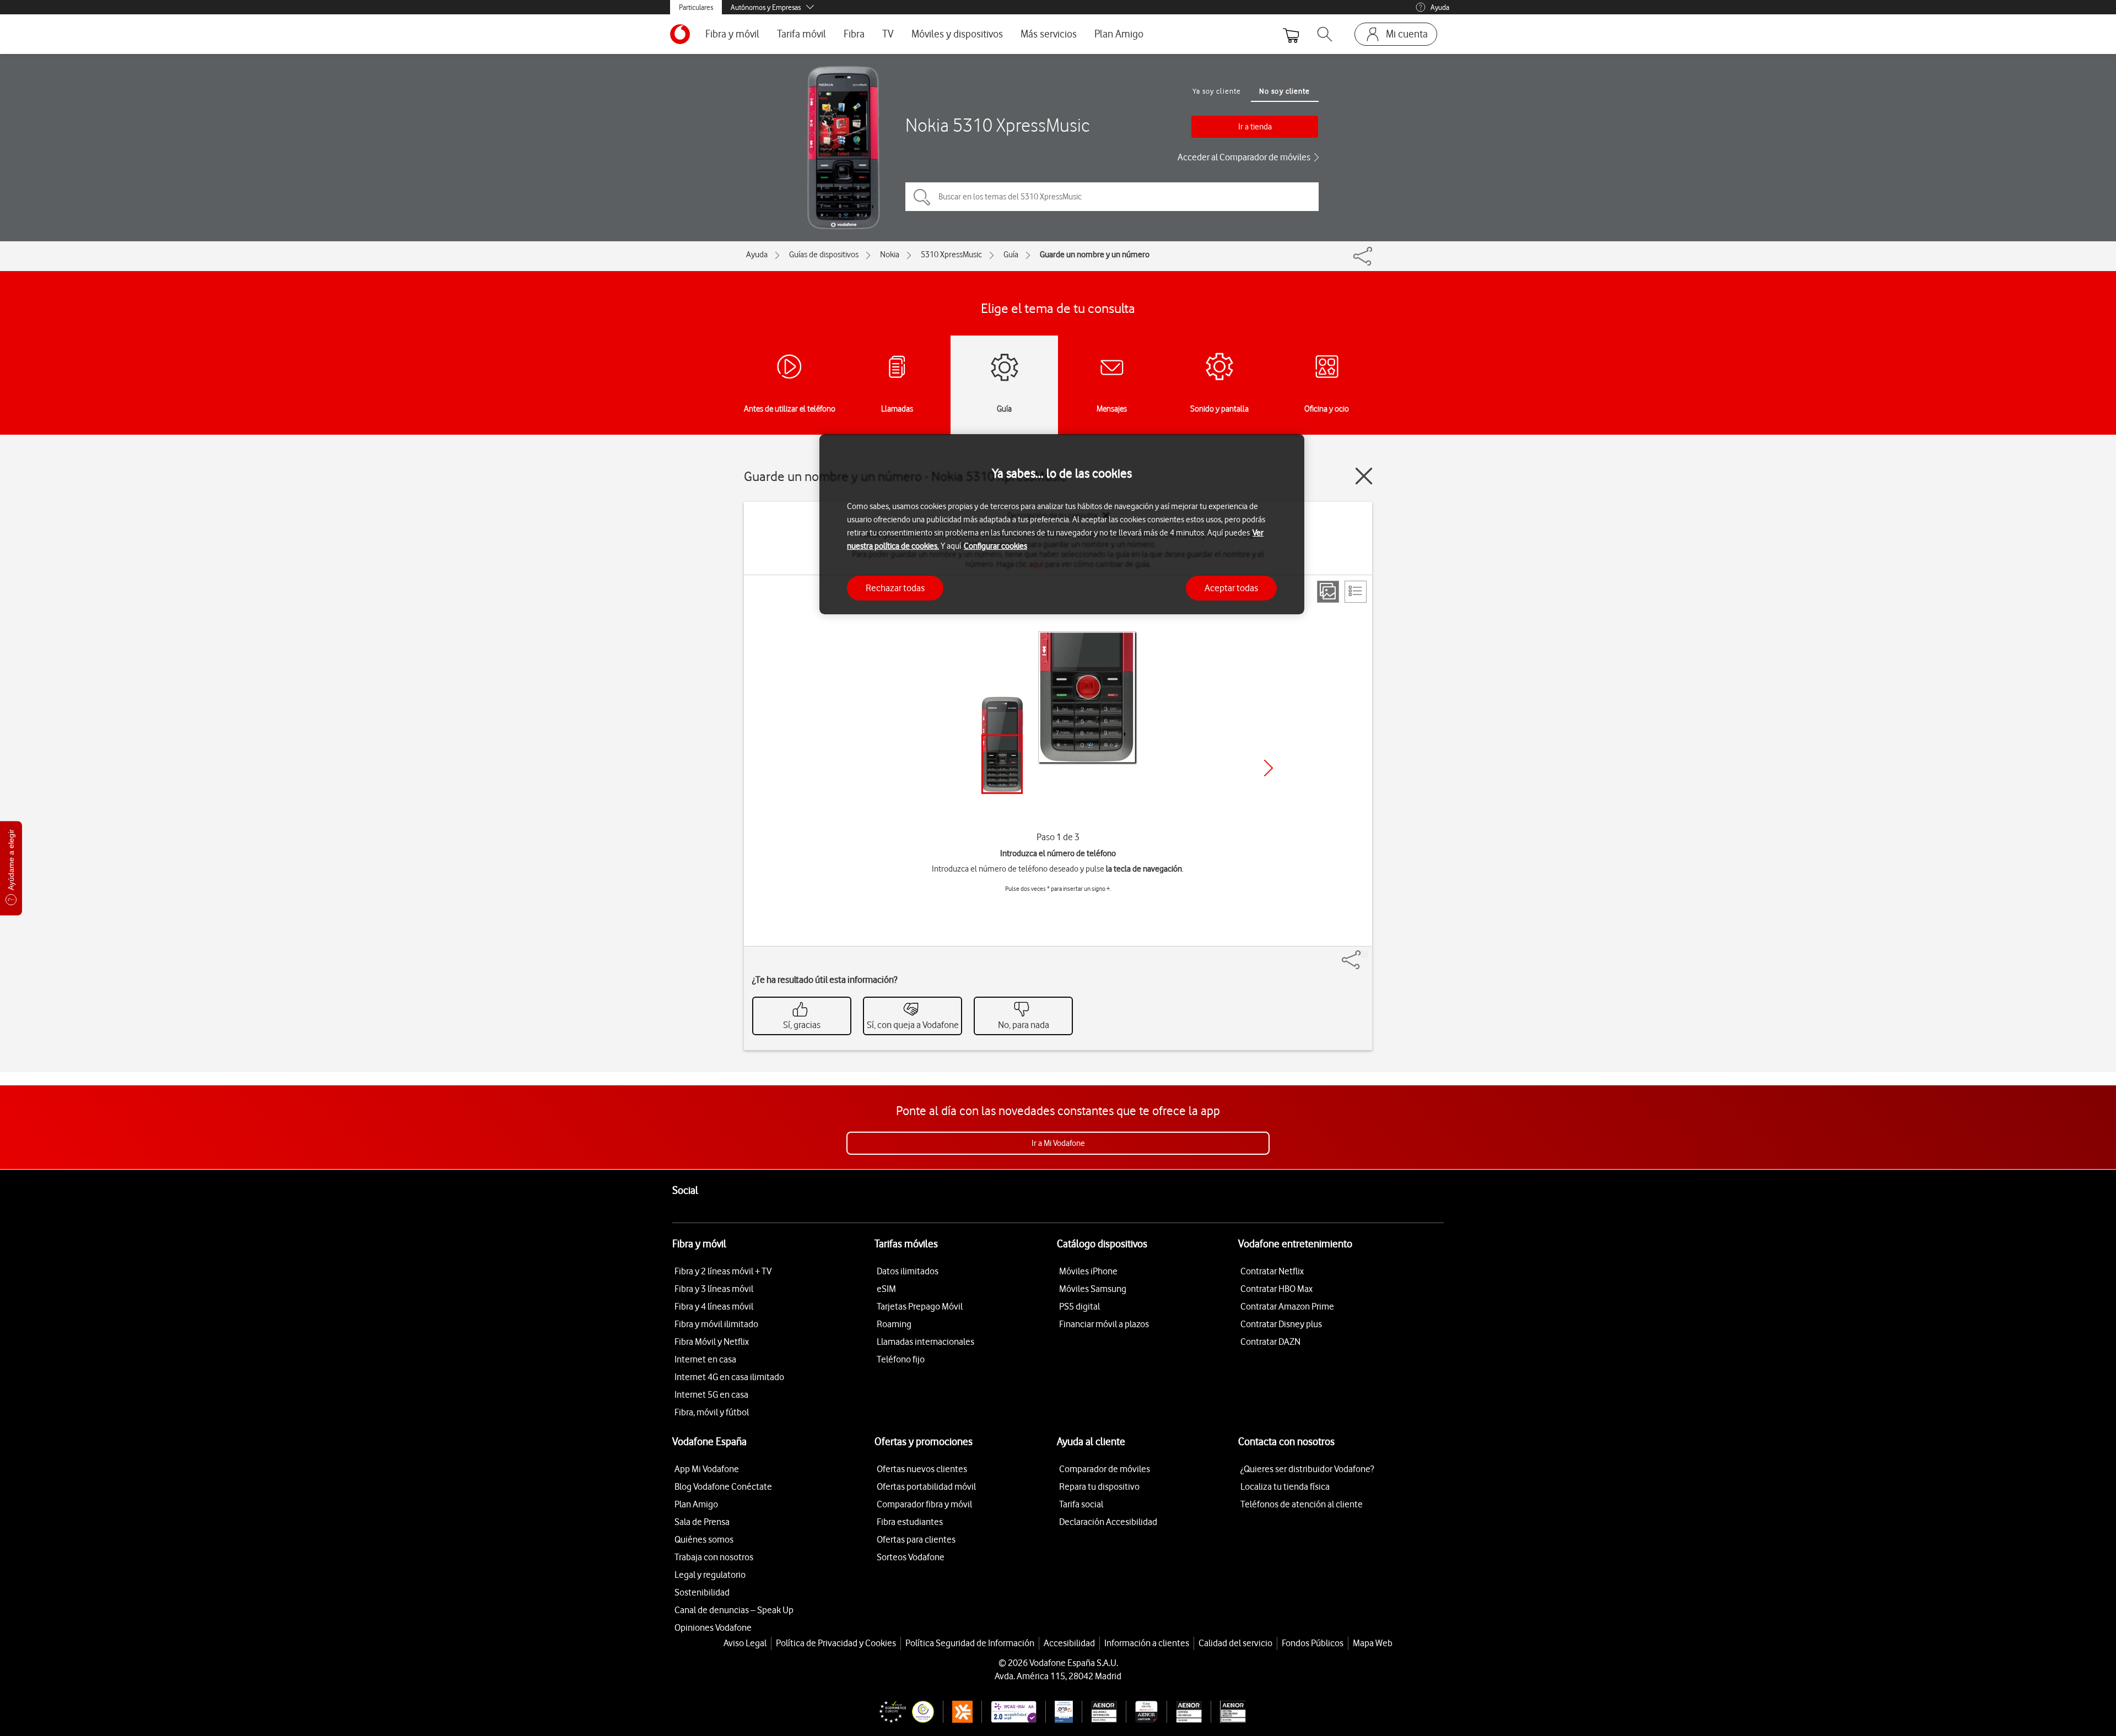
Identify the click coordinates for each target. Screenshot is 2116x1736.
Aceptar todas (1231, 587)
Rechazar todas (895, 587)
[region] (1062, 524)
